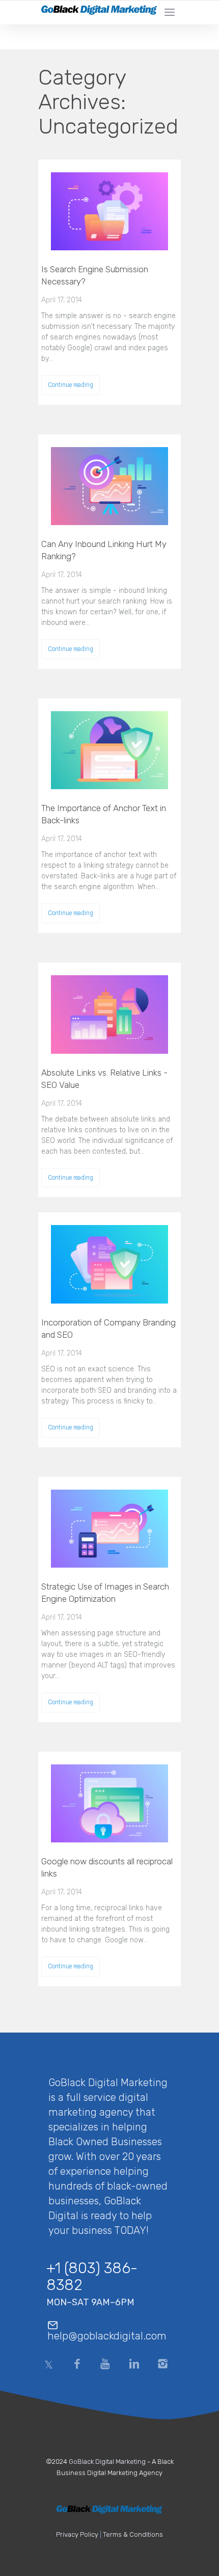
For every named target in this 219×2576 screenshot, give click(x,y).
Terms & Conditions (133, 2534)
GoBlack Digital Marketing (107, 2462)
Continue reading (71, 385)
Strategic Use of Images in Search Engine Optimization (105, 1593)
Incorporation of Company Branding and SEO (108, 1329)
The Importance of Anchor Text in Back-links (104, 814)
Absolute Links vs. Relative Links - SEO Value (104, 1079)
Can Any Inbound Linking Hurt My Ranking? (104, 550)
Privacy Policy (77, 2534)
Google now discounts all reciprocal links (107, 1867)
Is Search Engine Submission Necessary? (95, 275)
